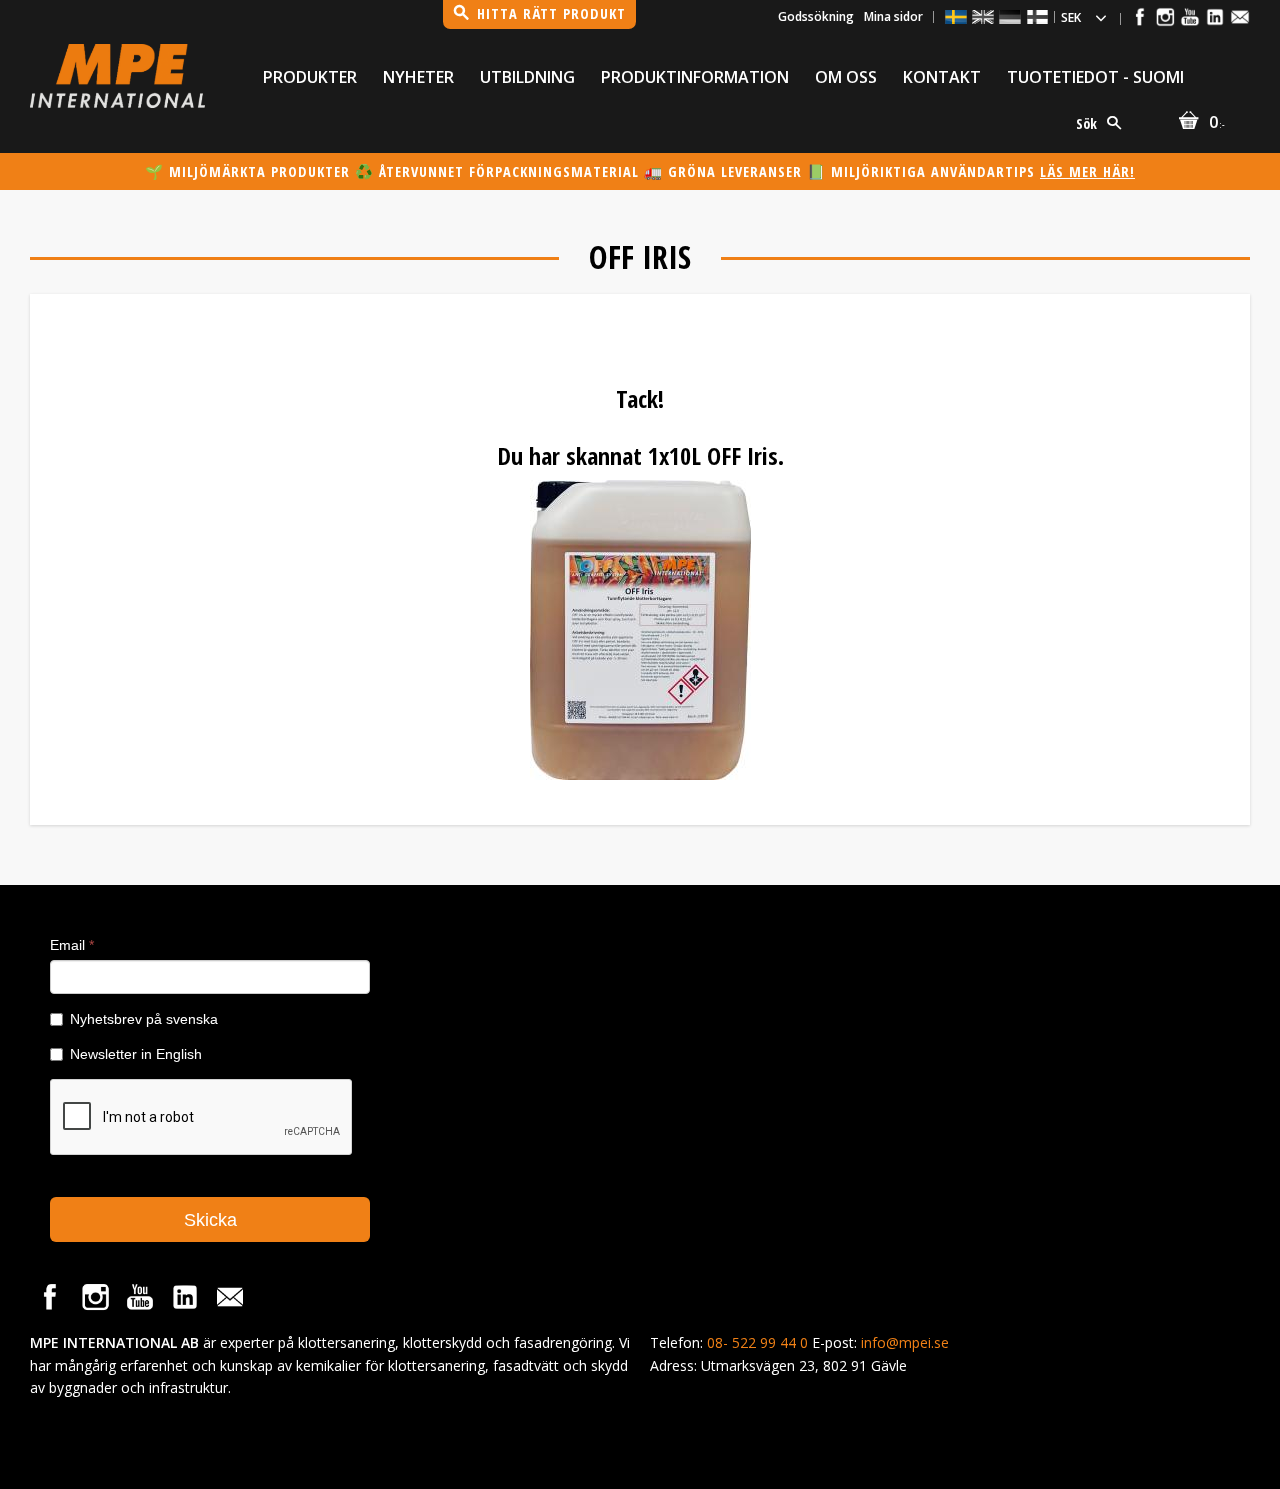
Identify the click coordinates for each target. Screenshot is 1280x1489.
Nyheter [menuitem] (418, 77)
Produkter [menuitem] (310, 77)
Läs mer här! (1087, 171)
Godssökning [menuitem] (816, 16)
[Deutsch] (1010, 16)
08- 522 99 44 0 (757, 1342)
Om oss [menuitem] (846, 77)
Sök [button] (1086, 123)
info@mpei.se (905, 1342)
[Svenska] (956, 16)
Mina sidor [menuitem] (893, 16)
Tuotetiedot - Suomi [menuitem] (1095, 77)
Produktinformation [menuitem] (695, 77)
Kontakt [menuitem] (942, 77)
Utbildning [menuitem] (527, 77)
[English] (983, 16)
